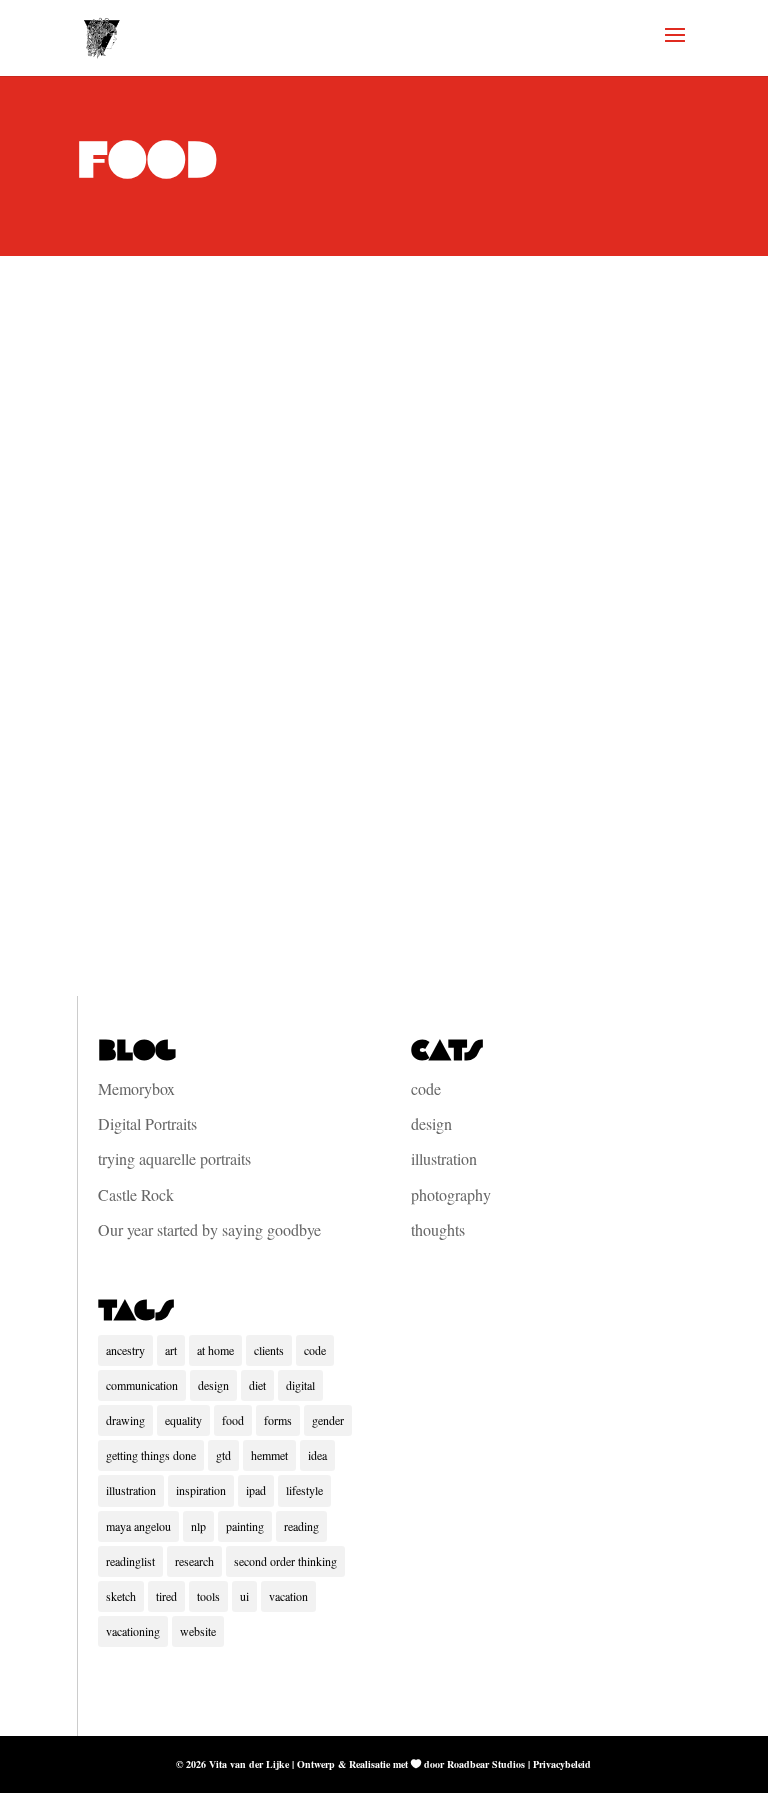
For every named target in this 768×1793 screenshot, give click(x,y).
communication (142, 1385)
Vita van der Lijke (249, 1764)
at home (215, 1350)
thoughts (187, 763)
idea (317, 1455)
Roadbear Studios (486, 1764)
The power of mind (250, 725)
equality (183, 1420)
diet (257, 1385)
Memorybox (136, 1088)
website (198, 1631)
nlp (198, 1526)
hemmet (269, 1455)
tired (166, 1596)
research (194, 1561)
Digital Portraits (147, 1123)
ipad (256, 1490)
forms (278, 1420)
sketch (121, 1596)
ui (244, 1596)
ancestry (125, 1350)
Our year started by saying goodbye (209, 1229)
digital (300, 1385)
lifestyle (304, 1490)
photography (451, 1194)
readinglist (130, 1561)
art (171, 1350)
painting (245, 1526)
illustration (444, 1158)
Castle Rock (136, 1194)
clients (269, 1350)
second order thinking (285, 1561)
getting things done (151, 1455)
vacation (288, 1596)
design (431, 1123)
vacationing (133, 1631)
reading (301, 1526)
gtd (223, 1455)
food (233, 1420)
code (426, 1088)
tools (208, 1596)
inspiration (201, 1490)
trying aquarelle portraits (174, 1158)
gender (328, 1420)
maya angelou (138, 1526)
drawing (125, 1420)
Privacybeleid (562, 1764)
